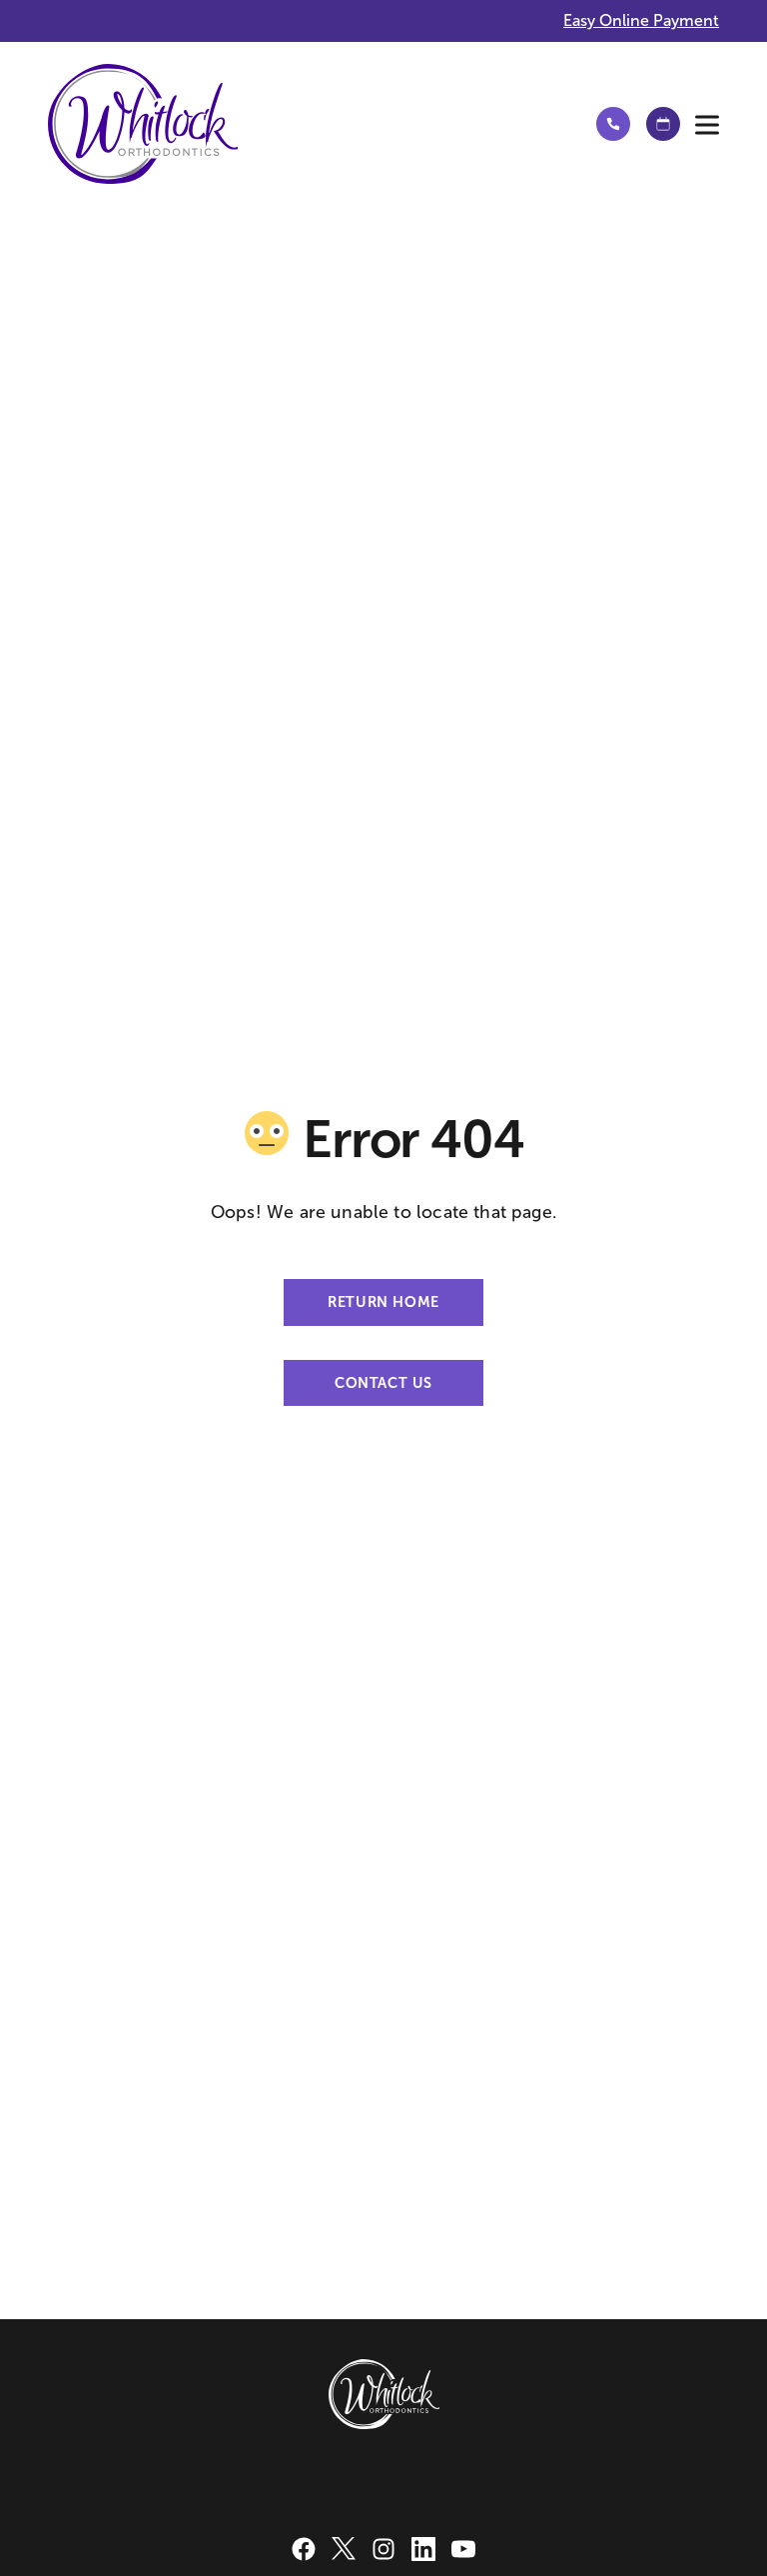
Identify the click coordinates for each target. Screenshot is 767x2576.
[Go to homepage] (304, 124)
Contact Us (383, 1383)
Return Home (383, 1302)
